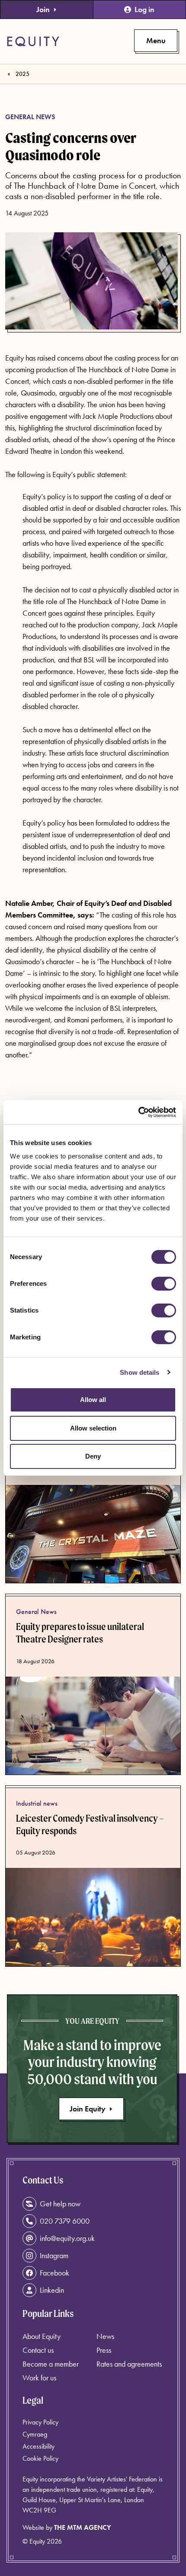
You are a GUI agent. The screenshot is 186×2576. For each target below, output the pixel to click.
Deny (93, 1456)
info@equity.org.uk (67, 2238)
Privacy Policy (40, 2422)
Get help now (60, 2204)
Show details (139, 1372)
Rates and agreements (129, 2364)
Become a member (51, 2364)
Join (43, 9)
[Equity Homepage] (33, 41)
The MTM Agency (82, 2527)
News (105, 2336)
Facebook (55, 2273)
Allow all (93, 1400)
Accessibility (38, 2446)
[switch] (164, 1284)
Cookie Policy (40, 2458)
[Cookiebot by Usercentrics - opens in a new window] (138, 1112)
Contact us (38, 2350)
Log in (144, 9)
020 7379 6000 (65, 2221)
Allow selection (93, 1428)
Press (104, 2350)
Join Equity (88, 2109)
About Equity (42, 2336)
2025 (22, 74)
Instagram (54, 2255)
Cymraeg (35, 2434)
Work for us (39, 2378)
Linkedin (52, 2290)
